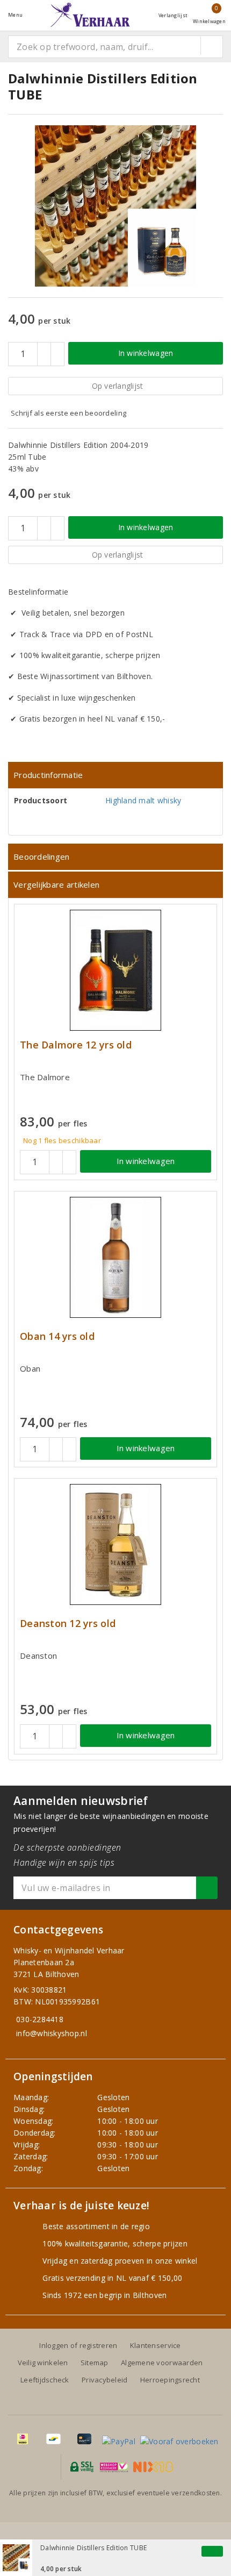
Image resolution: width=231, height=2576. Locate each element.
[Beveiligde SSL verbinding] (114, 2467)
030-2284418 (40, 2019)
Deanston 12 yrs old (68, 1624)
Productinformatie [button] (48, 775)
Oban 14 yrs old (57, 1336)
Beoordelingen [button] (41, 857)
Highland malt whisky (143, 800)
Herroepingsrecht (170, 2380)
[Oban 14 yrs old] (115, 1257)
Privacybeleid (104, 2380)
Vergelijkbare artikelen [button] (56, 884)
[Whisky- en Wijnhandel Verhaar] (90, 15)
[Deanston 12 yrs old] (115, 1544)
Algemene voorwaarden (162, 2363)
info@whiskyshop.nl (52, 2033)
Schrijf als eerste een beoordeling (68, 413)
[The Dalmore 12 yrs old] (115, 970)
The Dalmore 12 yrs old (76, 1045)
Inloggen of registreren (78, 2345)
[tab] (115, 775)
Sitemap (95, 2363)
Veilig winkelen (43, 2363)
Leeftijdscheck (45, 2380)
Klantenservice (156, 2345)
